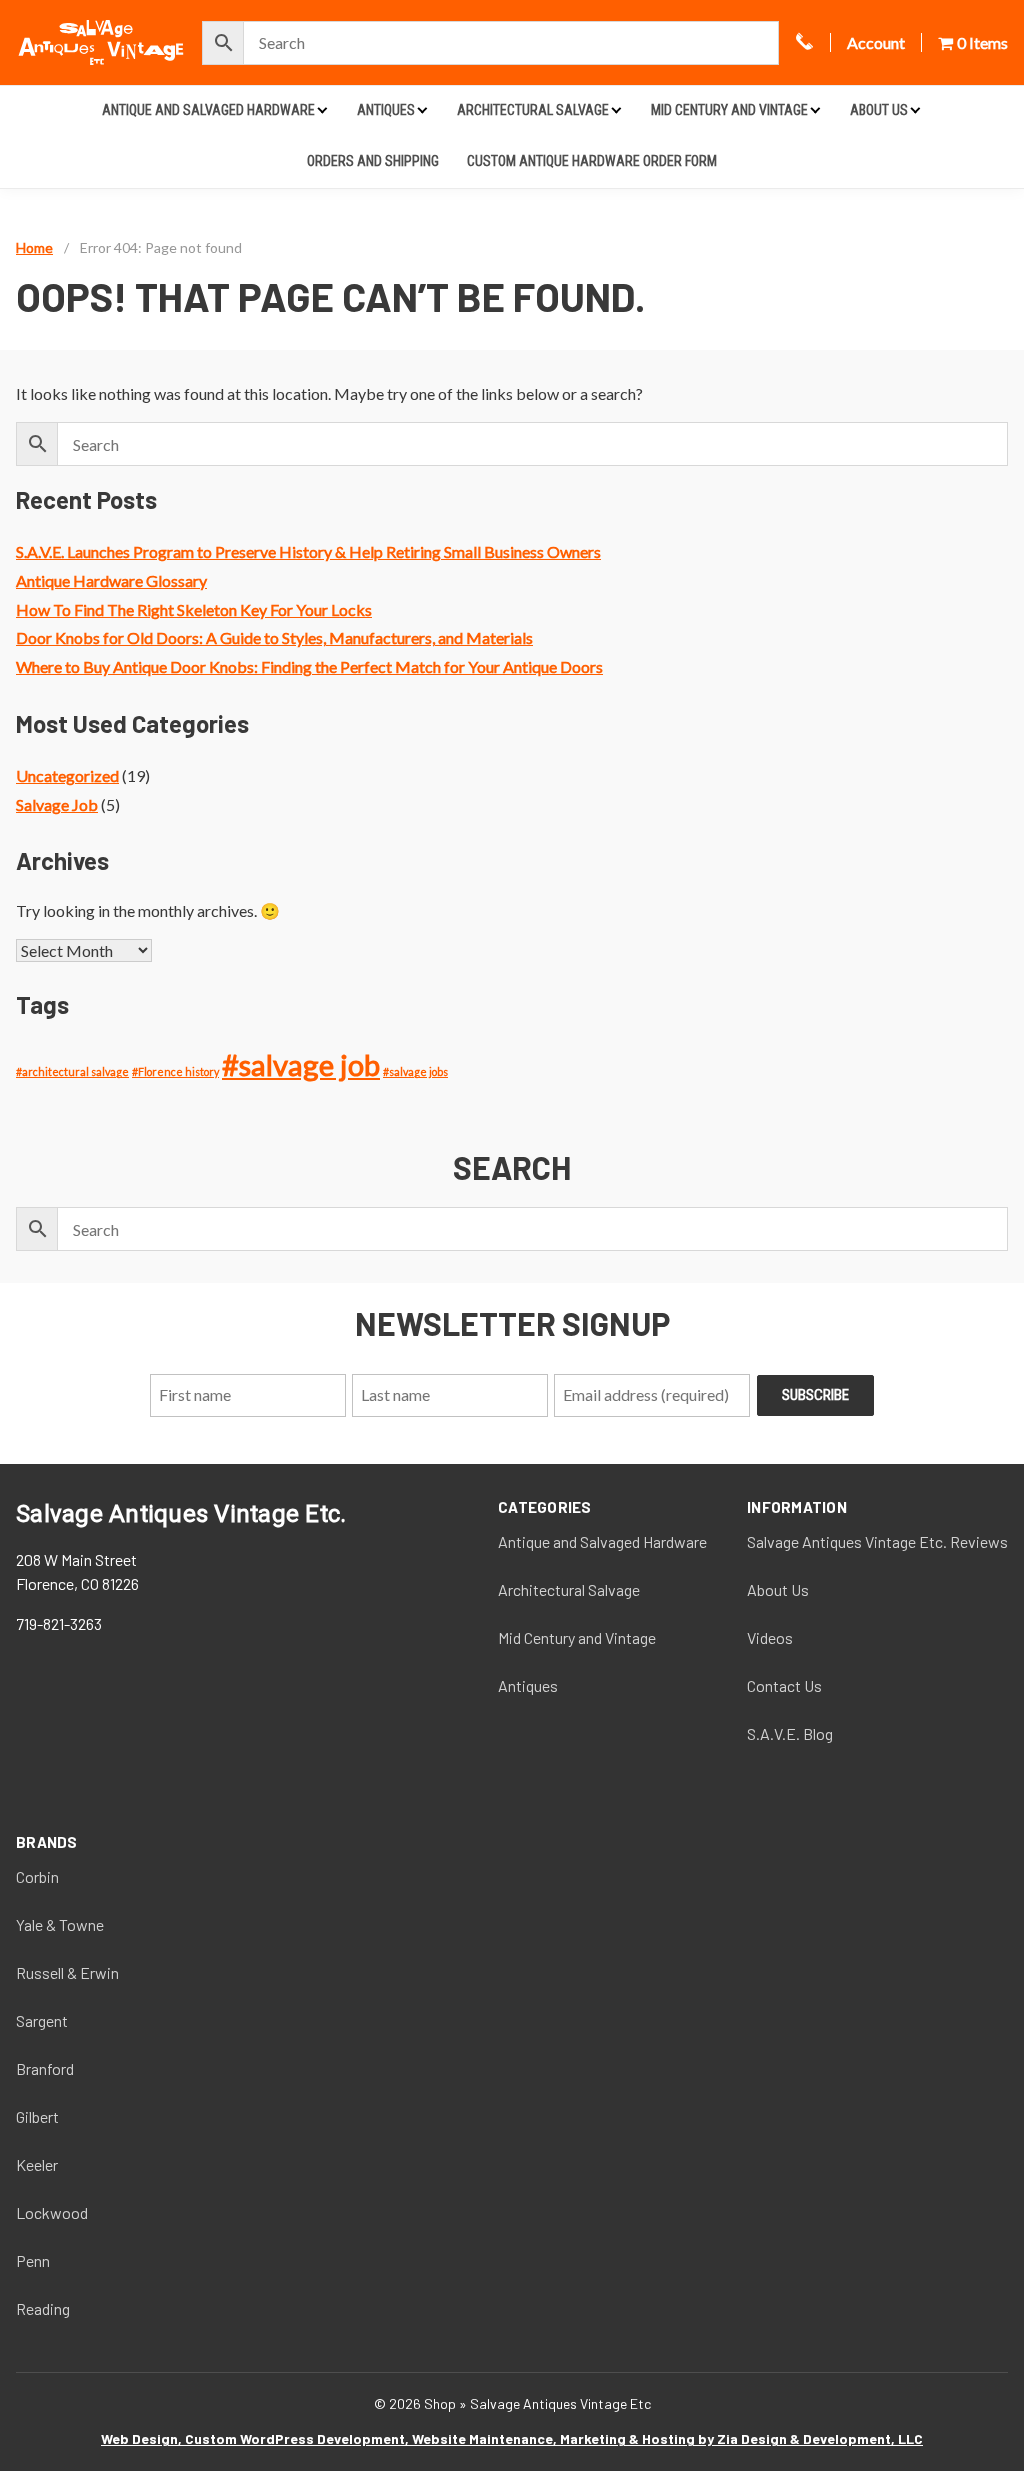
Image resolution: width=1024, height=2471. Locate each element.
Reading (43, 2308)
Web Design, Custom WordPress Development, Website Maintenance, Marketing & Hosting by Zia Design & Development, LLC (512, 2438)
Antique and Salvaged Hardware (208, 110)
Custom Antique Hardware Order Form (592, 161)
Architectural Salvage (533, 110)
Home (34, 247)
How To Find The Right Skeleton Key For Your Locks (194, 609)
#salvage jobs (415, 1071)
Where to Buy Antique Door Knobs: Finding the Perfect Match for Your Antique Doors (309, 666)
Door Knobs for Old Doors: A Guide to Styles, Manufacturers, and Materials (274, 637)
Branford (45, 2068)
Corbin (37, 1876)
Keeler (37, 2164)
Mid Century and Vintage (729, 110)
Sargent (42, 2020)
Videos (770, 1637)
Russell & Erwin (67, 1972)
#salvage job (301, 1064)
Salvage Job (57, 804)
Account (876, 42)
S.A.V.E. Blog (790, 1733)
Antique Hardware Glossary (111, 580)
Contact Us (784, 1685)
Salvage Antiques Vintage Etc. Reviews (877, 1541)
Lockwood (52, 2212)
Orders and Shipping (373, 161)
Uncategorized (67, 775)
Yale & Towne (60, 1924)
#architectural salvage (72, 1071)
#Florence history (175, 1071)
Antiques (386, 110)
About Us (879, 110)
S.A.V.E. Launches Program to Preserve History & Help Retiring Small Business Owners (308, 551)
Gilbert (37, 2116)
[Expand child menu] (322, 109)
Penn (33, 2260)
